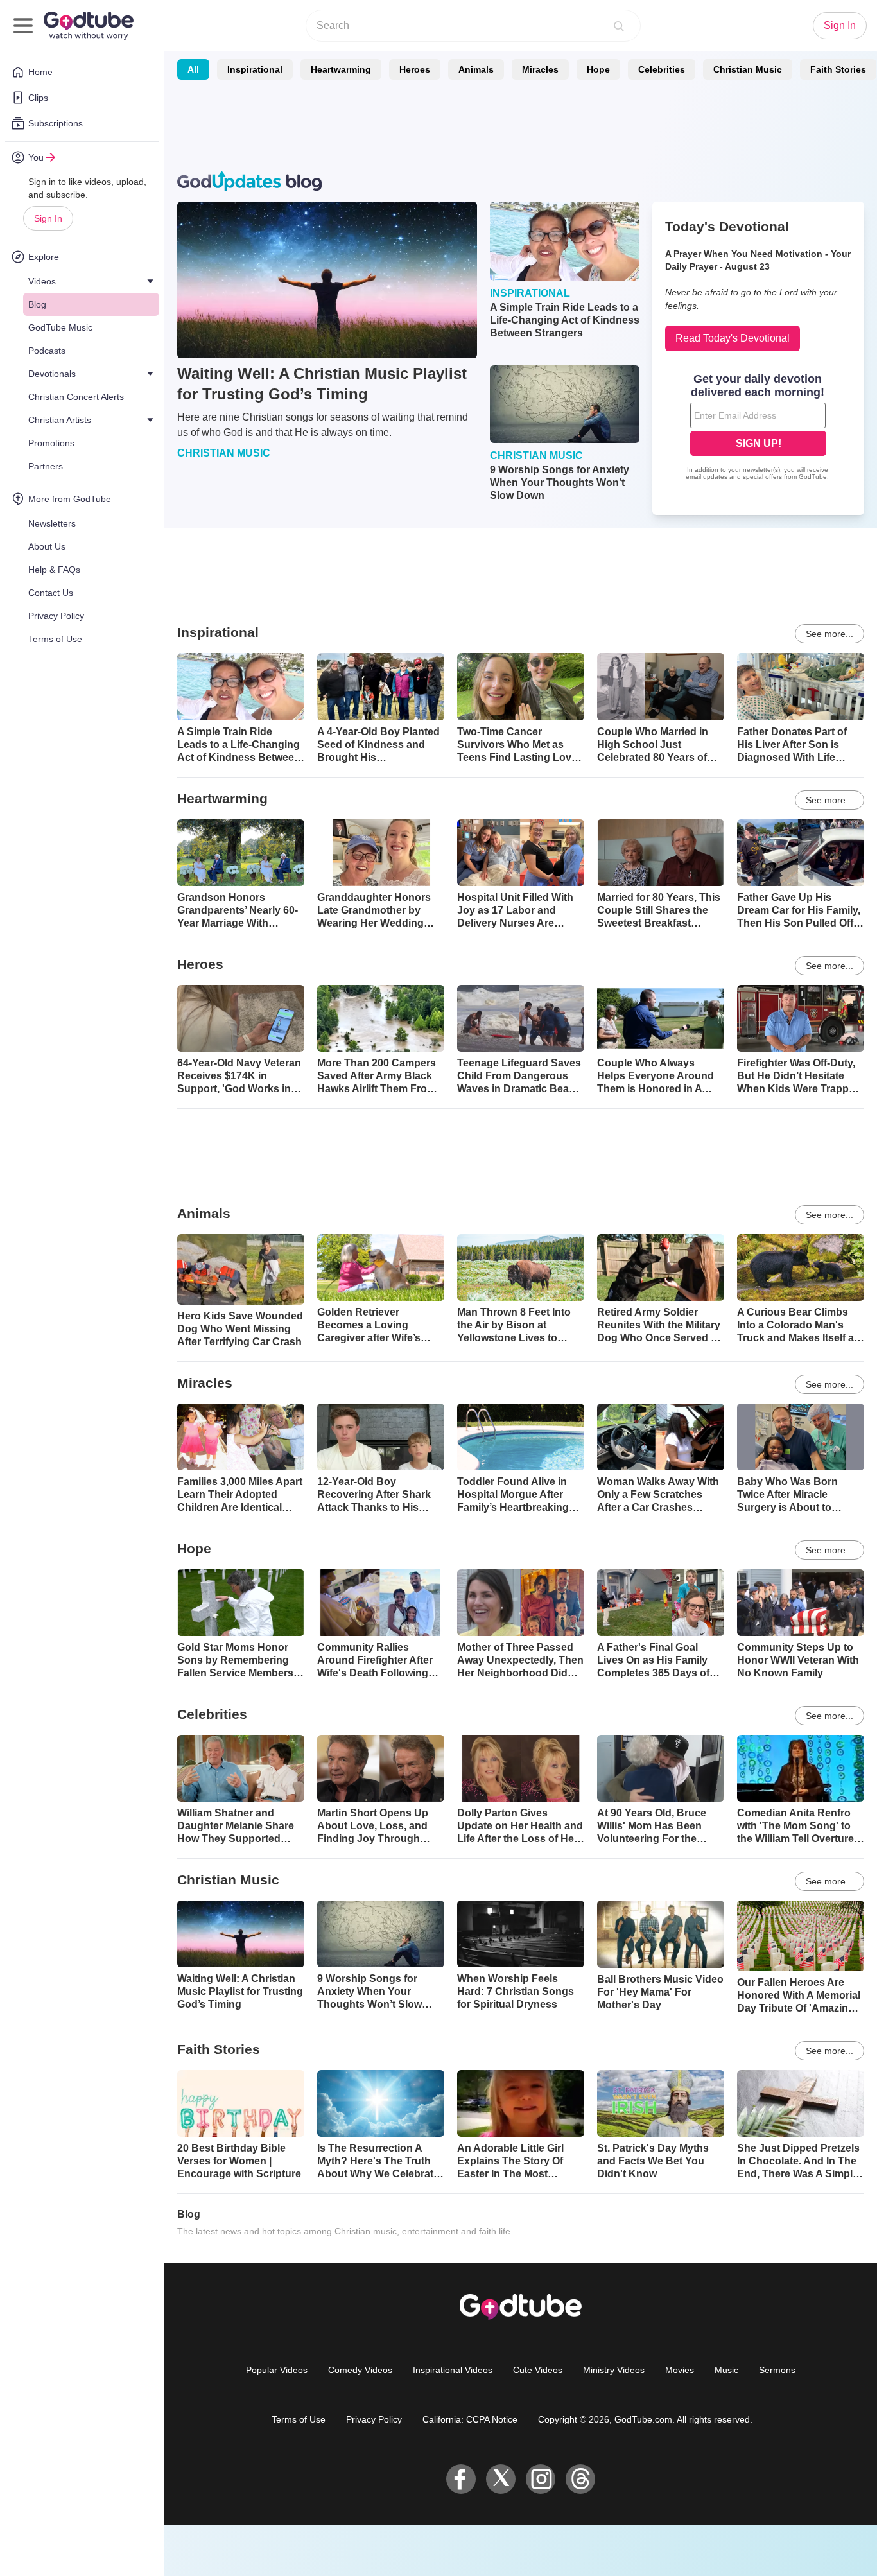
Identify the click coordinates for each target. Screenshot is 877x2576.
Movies (680, 2370)
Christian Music (748, 69)
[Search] (619, 26)
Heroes (415, 69)
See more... (829, 634)
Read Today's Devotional (733, 338)
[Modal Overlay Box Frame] (758, 428)
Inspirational (255, 69)
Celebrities (662, 69)
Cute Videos (538, 2370)
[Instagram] (541, 2479)
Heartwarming (341, 69)
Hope (598, 69)
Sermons (777, 2370)
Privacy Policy (374, 2419)
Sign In (48, 218)
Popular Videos (277, 2370)
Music (726, 2370)
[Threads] (580, 2479)
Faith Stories (838, 69)
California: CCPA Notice (470, 2419)
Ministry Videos (614, 2370)
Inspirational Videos (453, 2370)
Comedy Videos (360, 2370)
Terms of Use (299, 2419)
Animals (476, 69)
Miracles (540, 69)
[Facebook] (461, 2479)
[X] (501, 2479)
